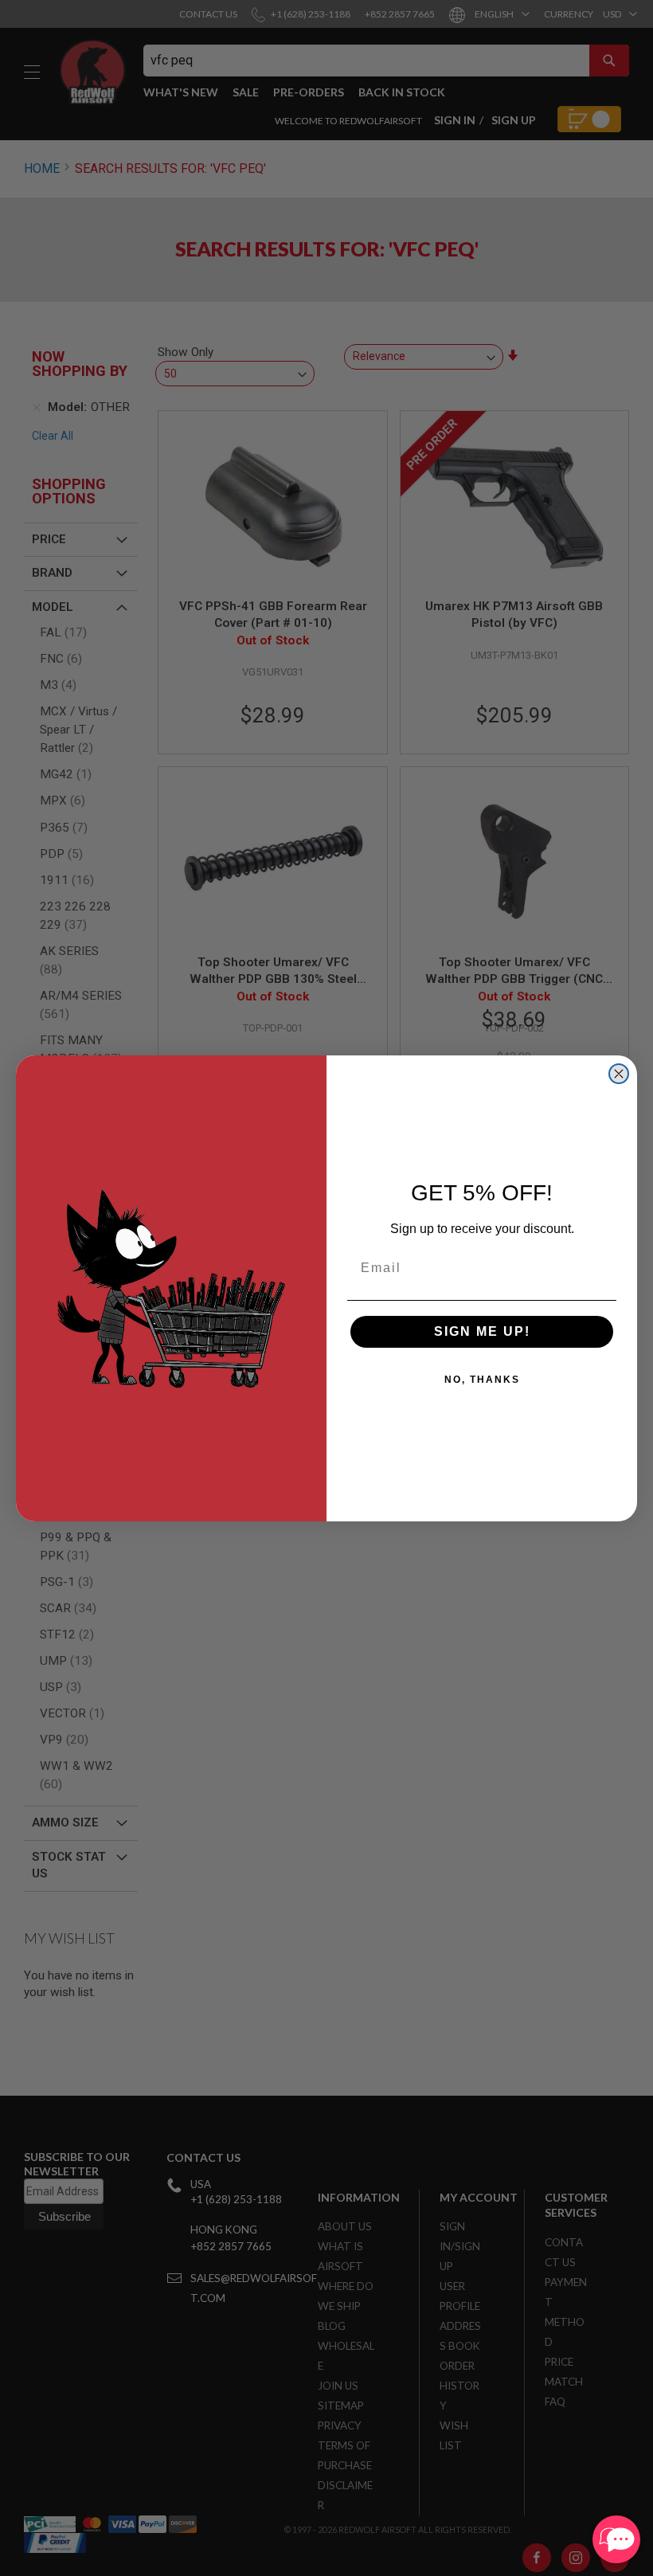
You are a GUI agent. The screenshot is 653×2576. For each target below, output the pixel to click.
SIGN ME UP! (482, 1331)
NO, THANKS (482, 1380)
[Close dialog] (619, 1074)
